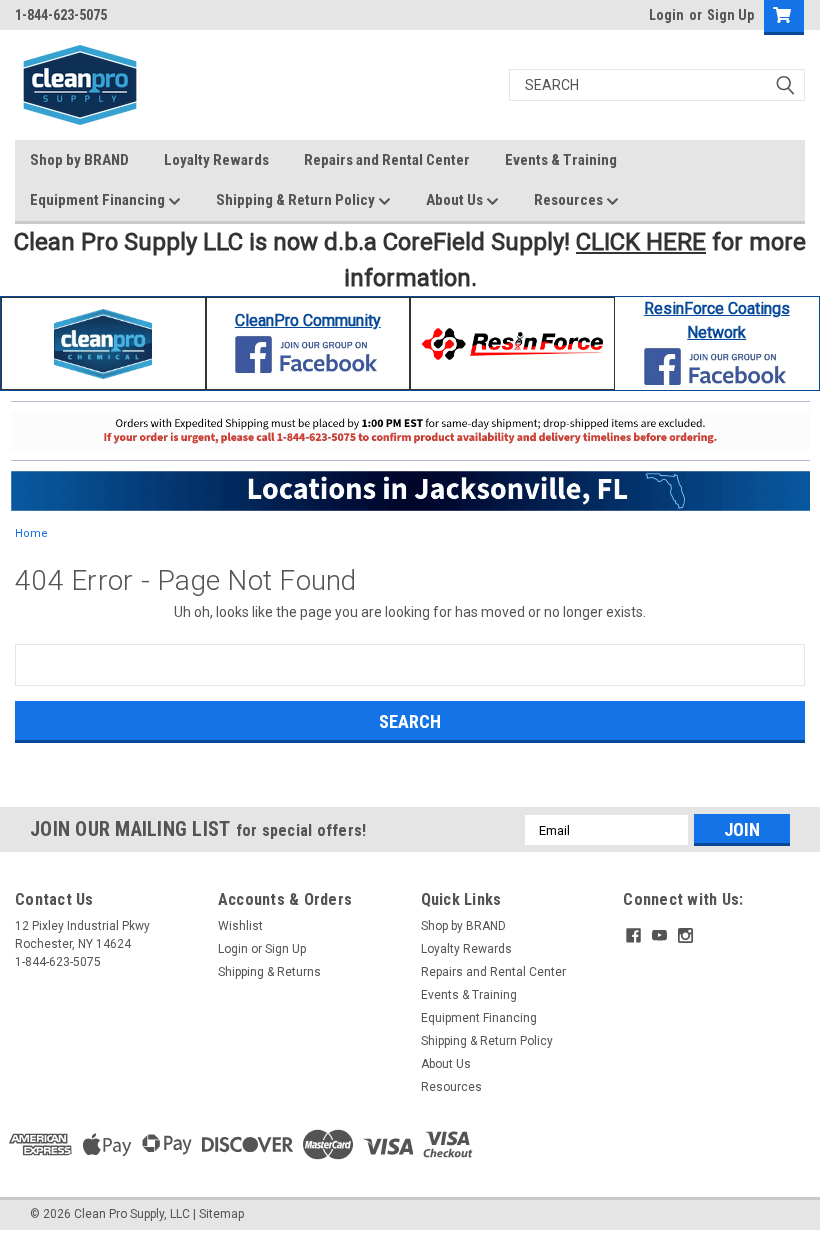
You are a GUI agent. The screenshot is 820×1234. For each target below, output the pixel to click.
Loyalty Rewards (216, 160)
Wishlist (240, 926)
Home (31, 533)
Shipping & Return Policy (297, 200)
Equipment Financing (99, 200)
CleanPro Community (308, 320)
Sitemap (221, 1214)
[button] (104, 344)
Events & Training (561, 160)
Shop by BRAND (79, 160)
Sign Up (730, 15)
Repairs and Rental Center (387, 160)
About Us (456, 200)
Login (666, 15)
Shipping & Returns (269, 972)
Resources (570, 200)
